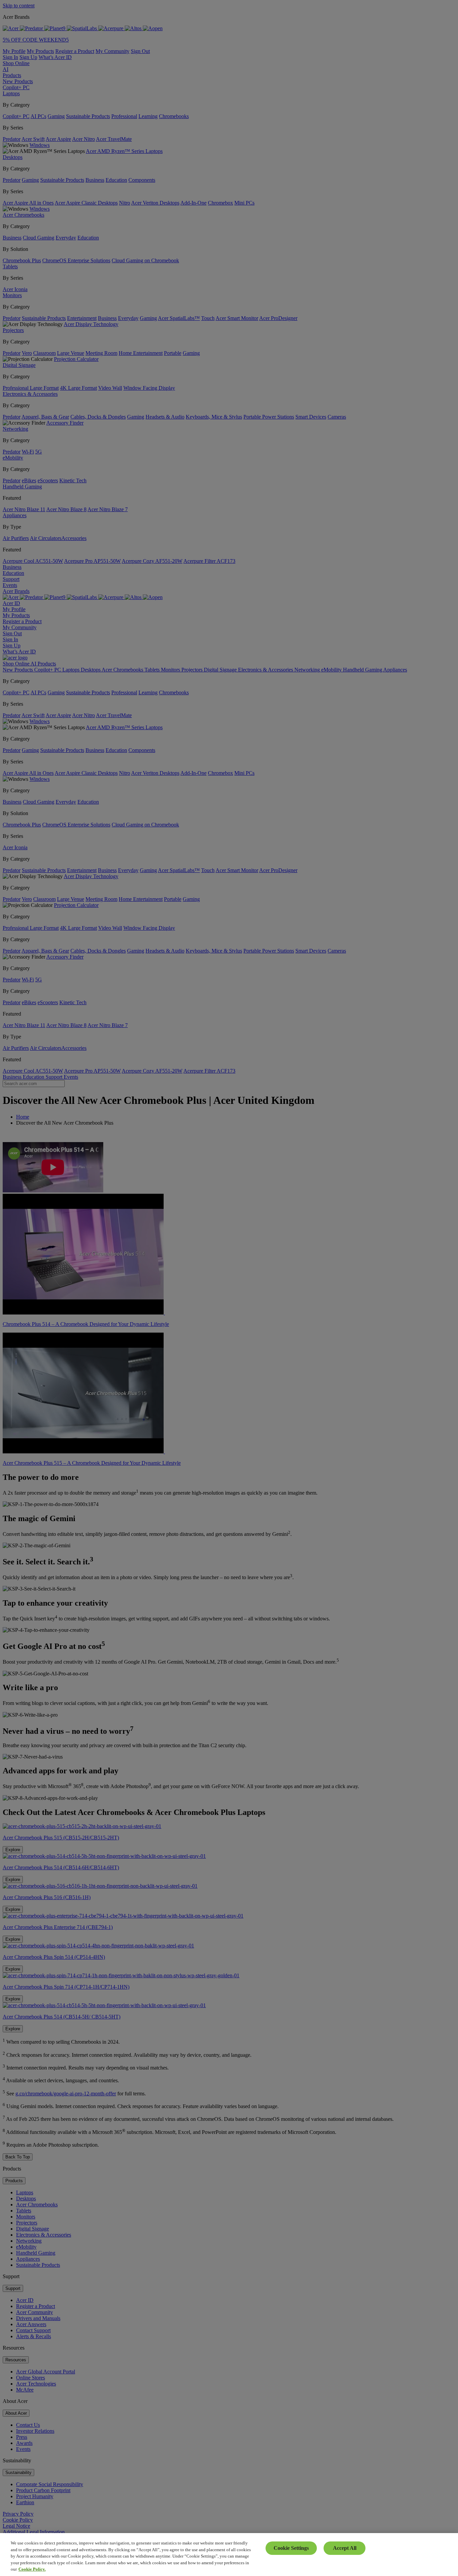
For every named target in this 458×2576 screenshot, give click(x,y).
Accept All (345, 2548)
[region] (229, 2555)
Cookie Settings (291, 2548)
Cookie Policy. (32, 2569)
